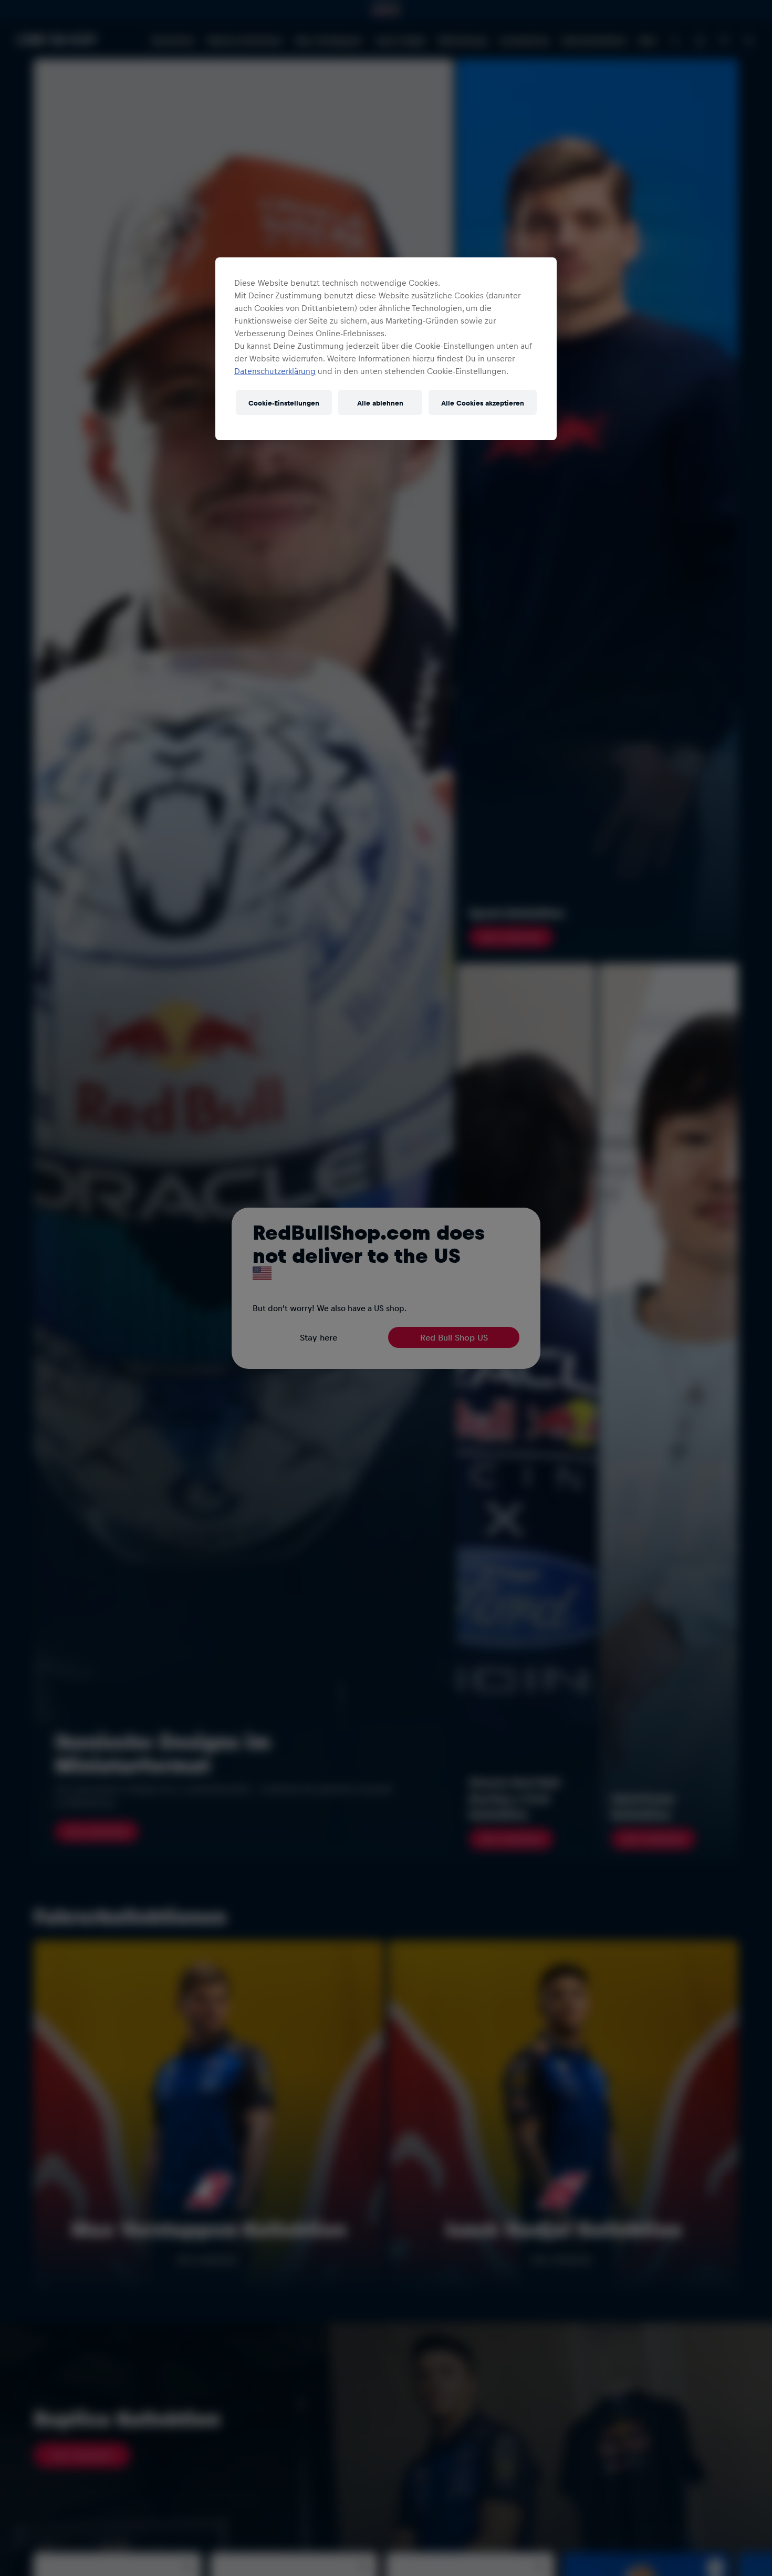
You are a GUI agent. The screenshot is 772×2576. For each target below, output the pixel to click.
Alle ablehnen (380, 403)
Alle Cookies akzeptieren (483, 403)
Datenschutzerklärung (275, 371)
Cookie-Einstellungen (284, 403)
